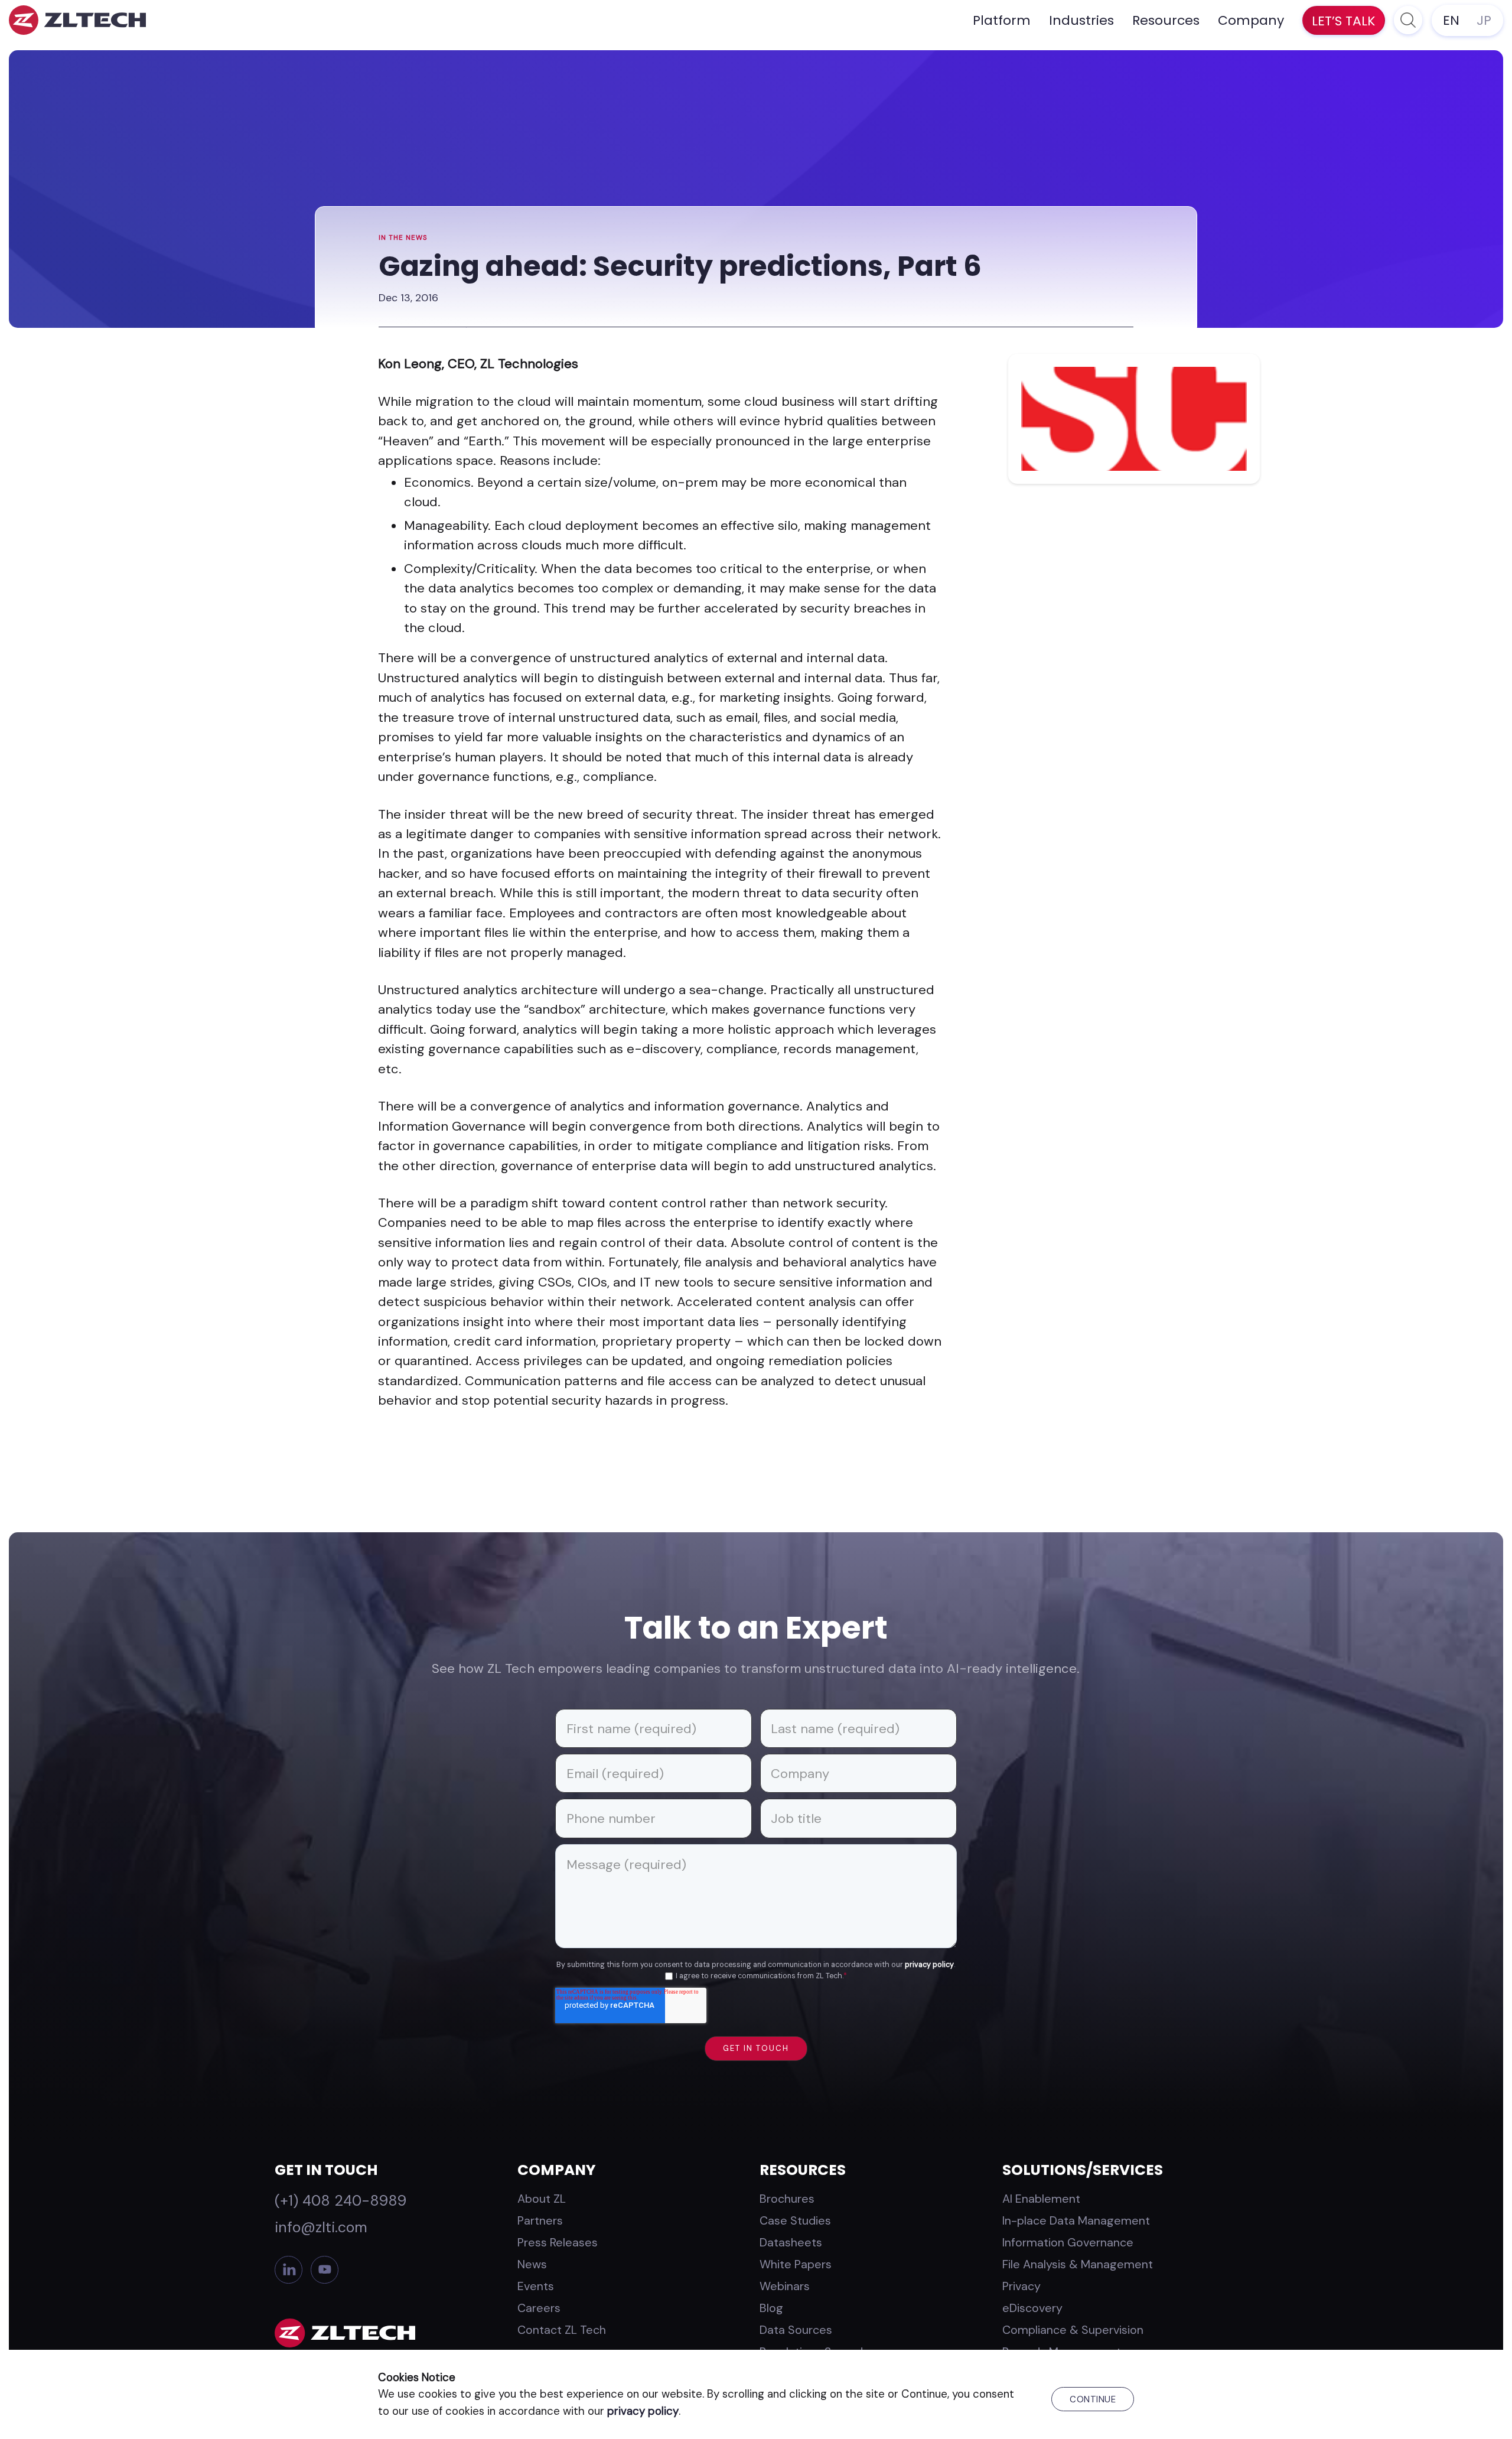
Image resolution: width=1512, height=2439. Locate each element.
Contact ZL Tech (562, 2330)
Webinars (785, 2286)
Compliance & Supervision (1073, 2330)
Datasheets (791, 2242)
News (532, 2264)
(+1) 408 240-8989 (340, 2201)
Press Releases (558, 2242)
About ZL (542, 2199)
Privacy (1021, 2286)
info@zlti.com (321, 2227)
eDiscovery (1032, 2308)
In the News (403, 238)
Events (536, 2286)
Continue (1093, 2399)
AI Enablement (1041, 2199)
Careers (539, 2308)
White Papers (796, 2264)
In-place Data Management (1076, 2220)
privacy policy (929, 1965)
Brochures (787, 2199)
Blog (771, 2308)
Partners (540, 2220)
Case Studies (795, 2220)
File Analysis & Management (1078, 2264)
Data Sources (796, 2330)
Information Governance (1068, 2242)
